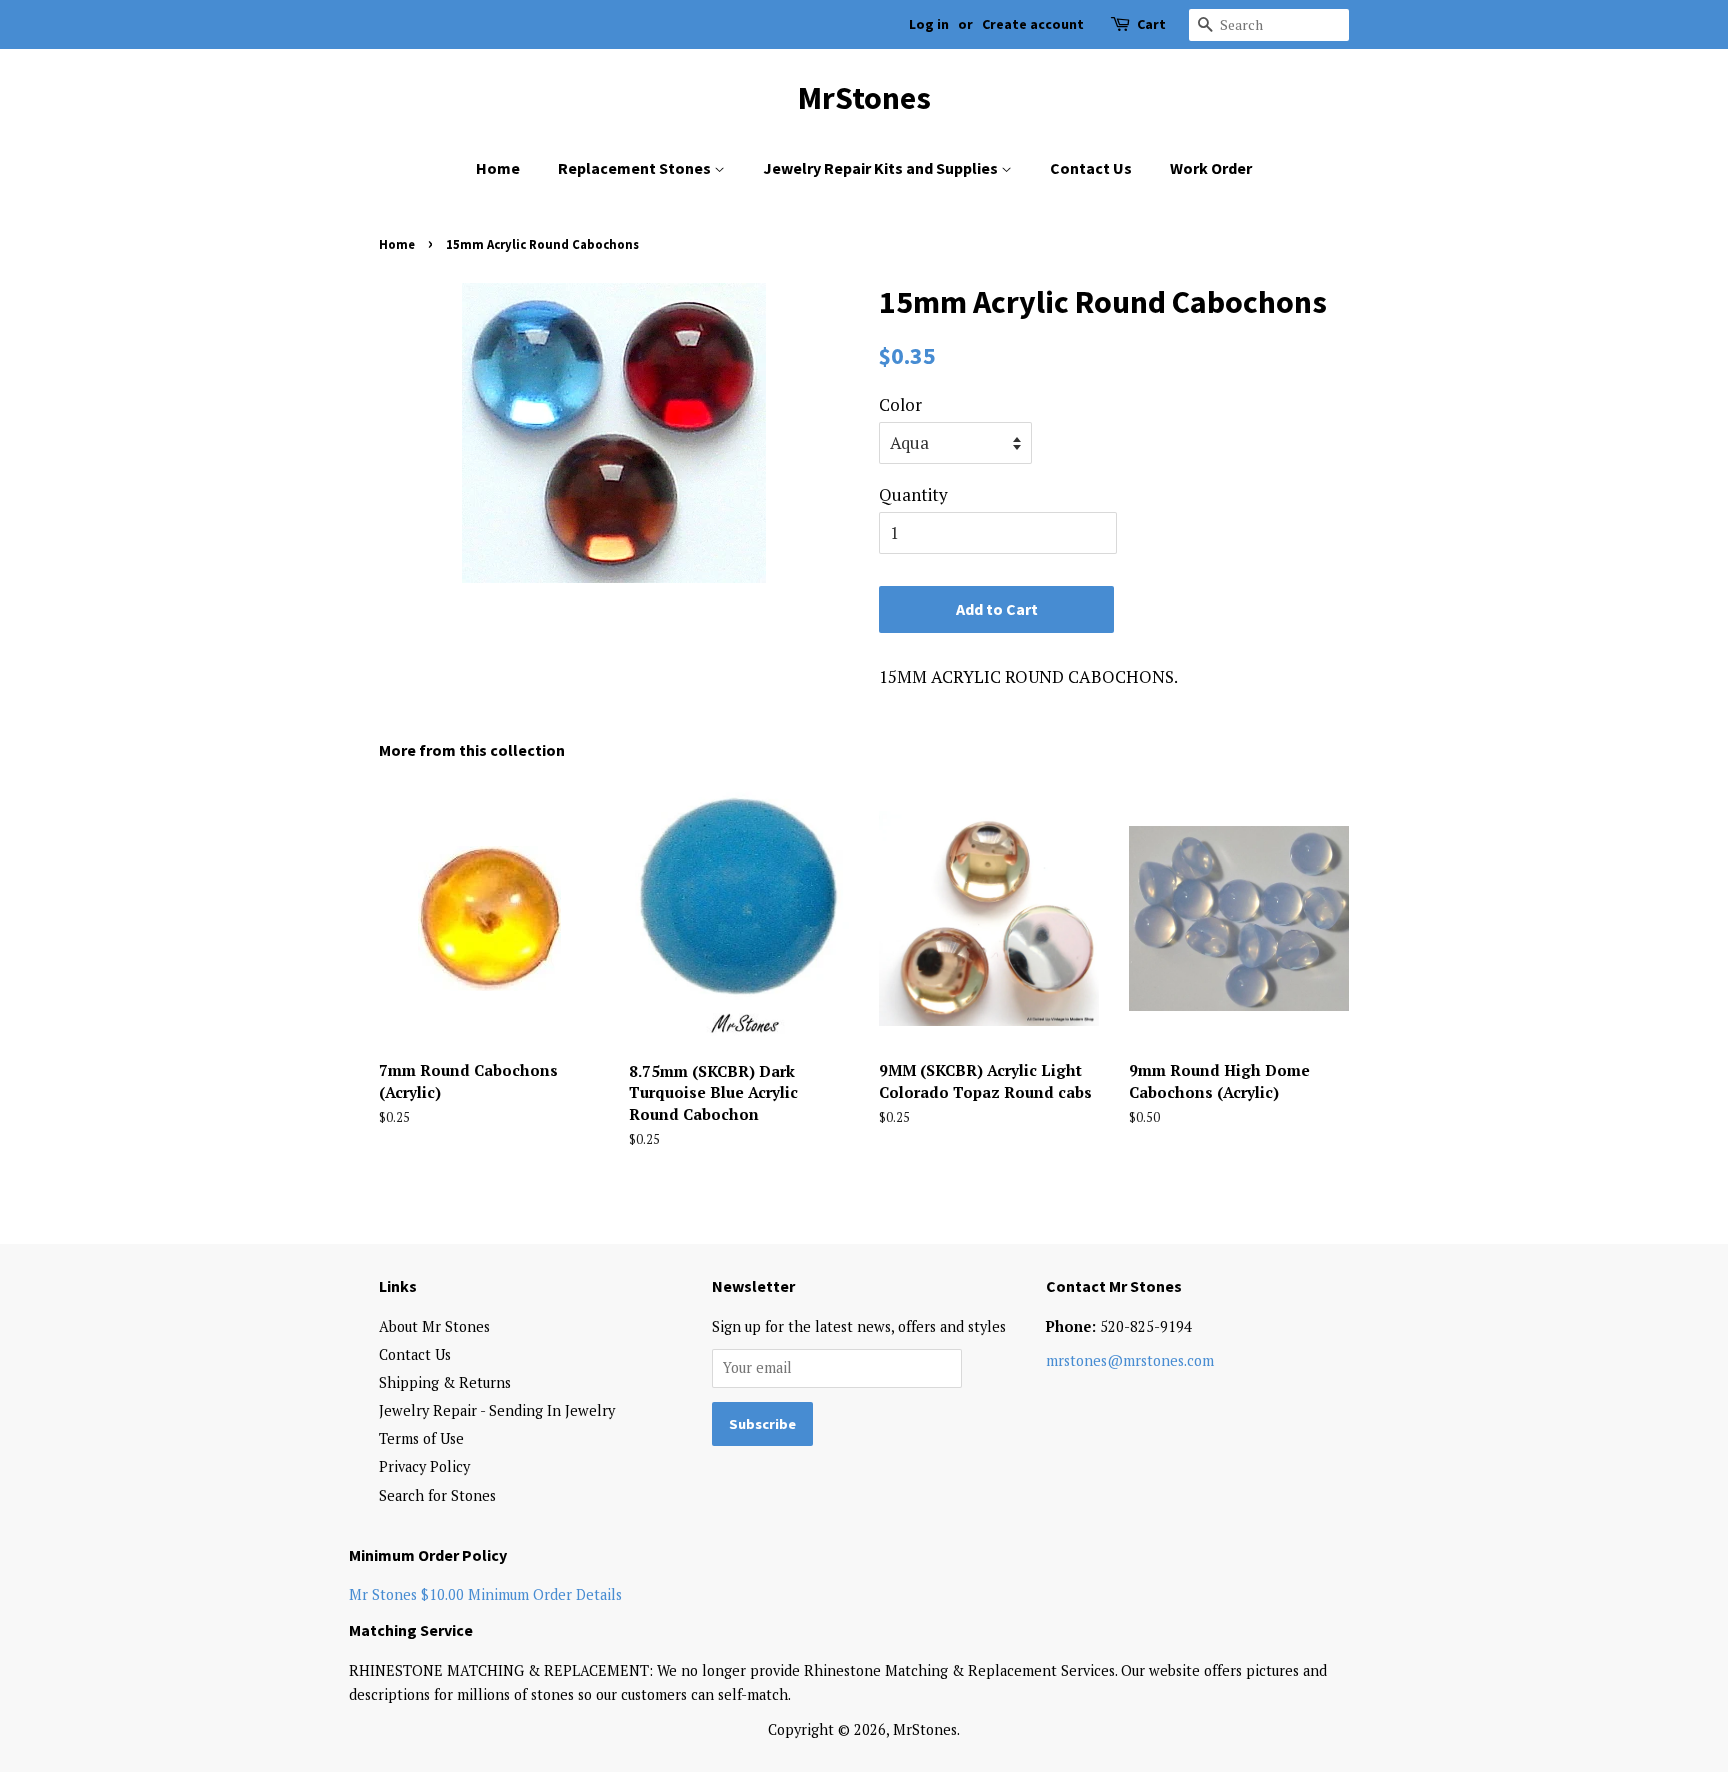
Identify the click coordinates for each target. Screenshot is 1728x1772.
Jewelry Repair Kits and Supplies (882, 168)
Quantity (913, 494)
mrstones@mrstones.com (1130, 1360)
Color (900, 404)
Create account (1033, 24)
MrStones (864, 98)
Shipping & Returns (445, 1382)
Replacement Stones (636, 168)
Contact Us (1091, 168)
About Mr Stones (434, 1326)
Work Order (1211, 168)
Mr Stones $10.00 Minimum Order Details (485, 1594)
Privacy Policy (424, 1466)
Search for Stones (437, 1495)
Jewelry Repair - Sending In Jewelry (497, 1410)
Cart (1151, 24)
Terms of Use (421, 1438)
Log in (929, 24)
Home (498, 168)
